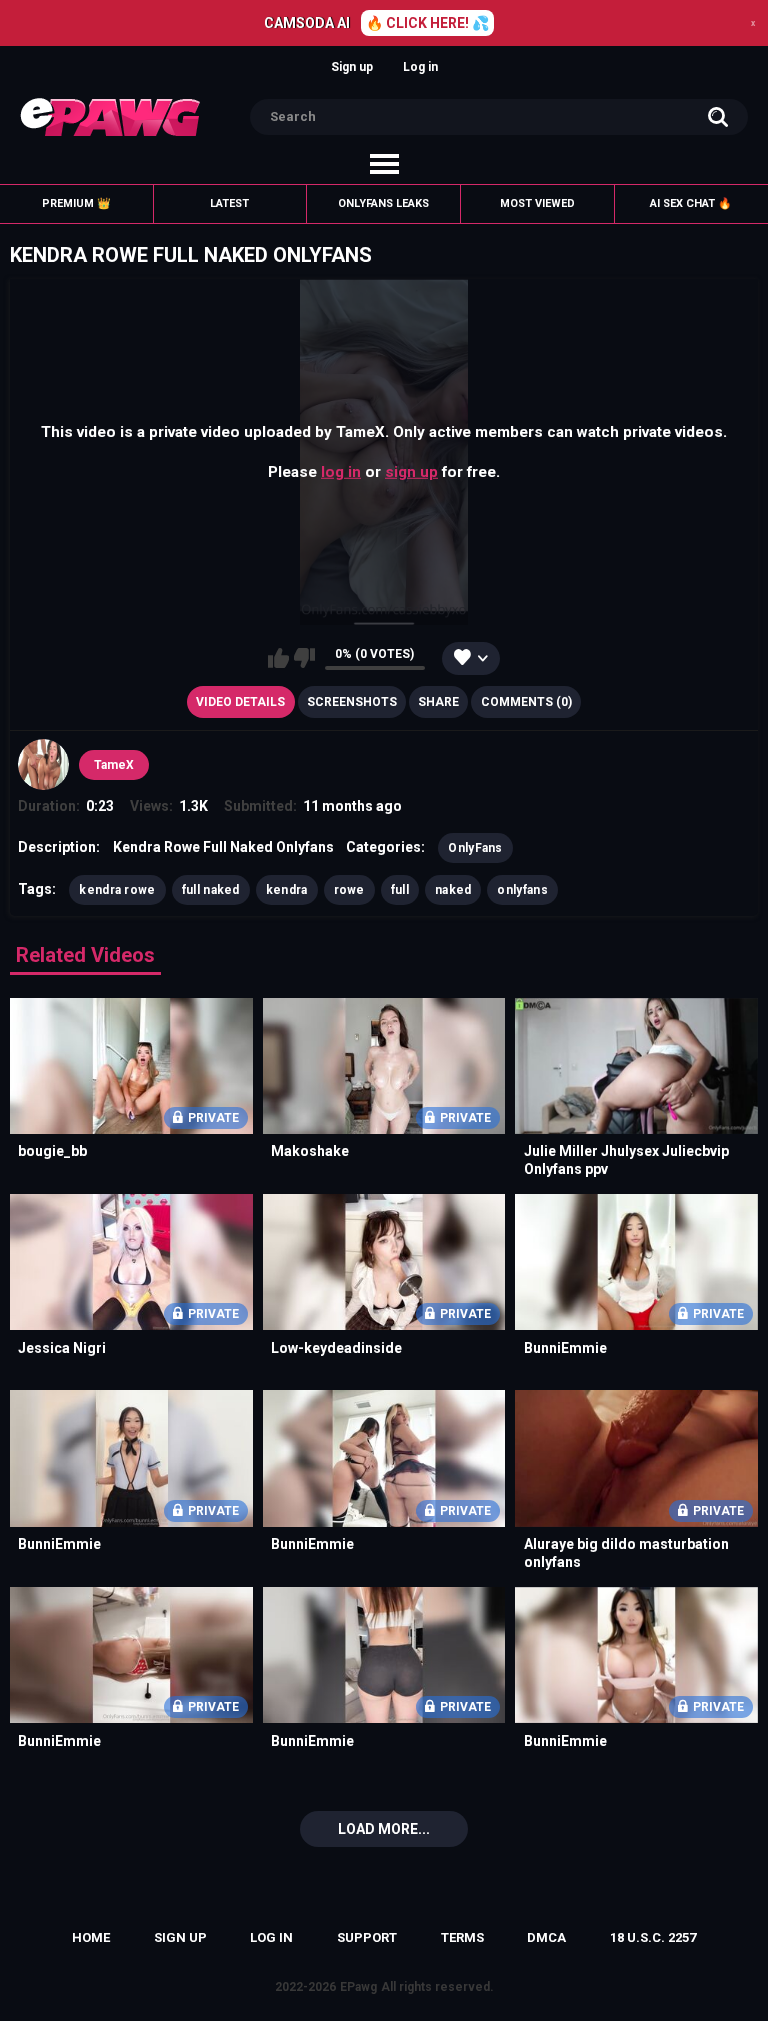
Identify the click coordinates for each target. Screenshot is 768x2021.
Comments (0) (526, 702)
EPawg (358, 1987)
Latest (229, 203)
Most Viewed (537, 203)
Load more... (384, 1829)
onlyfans (522, 890)
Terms (462, 1937)
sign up (411, 472)
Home (91, 1937)
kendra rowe (117, 890)
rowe (349, 890)
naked (453, 890)
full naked (211, 890)
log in (341, 472)
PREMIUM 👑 (76, 203)
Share (438, 702)
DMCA (546, 1937)
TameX (114, 765)
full (400, 890)
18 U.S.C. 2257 (653, 1937)
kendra (287, 890)
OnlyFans (475, 848)
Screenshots (352, 702)
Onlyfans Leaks (383, 203)
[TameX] (43, 764)
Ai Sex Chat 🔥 (691, 203)
